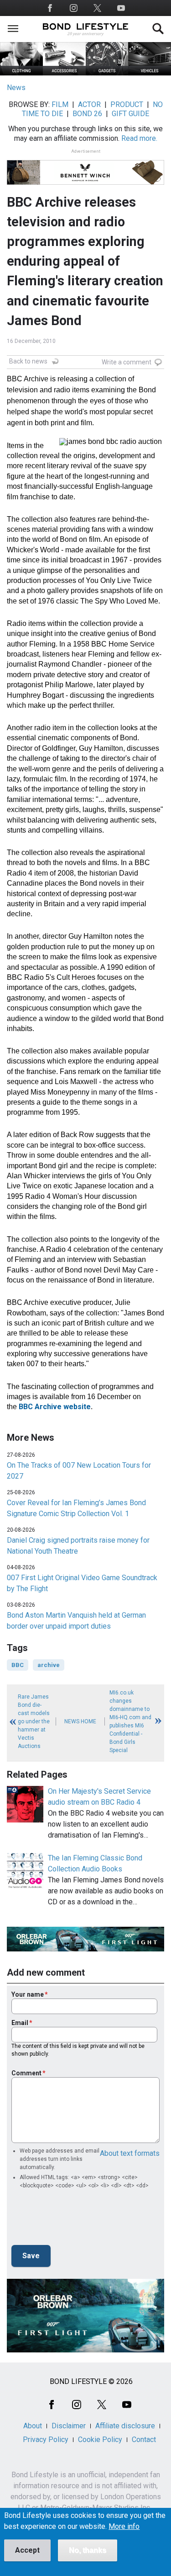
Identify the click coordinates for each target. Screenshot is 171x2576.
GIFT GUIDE (130, 114)
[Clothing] (21, 73)
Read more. (139, 138)
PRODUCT (127, 104)
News (16, 88)
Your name (28, 1994)
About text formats (130, 2153)
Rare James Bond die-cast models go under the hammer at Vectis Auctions (34, 1721)
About (33, 2426)
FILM (60, 104)
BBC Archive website (55, 1407)
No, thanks (88, 2550)
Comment (26, 2073)
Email (20, 2023)
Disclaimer (69, 2426)
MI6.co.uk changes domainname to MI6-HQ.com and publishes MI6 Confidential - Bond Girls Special (130, 1721)
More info (124, 2527)
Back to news (28, 361)
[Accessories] (64, 73)
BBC (18, 1665)
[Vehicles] (150, 73)
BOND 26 (87, 114)
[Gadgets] (107, 73)
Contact (144, 2440)
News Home (80, 1721)
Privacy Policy (46, 2440)
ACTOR (89, 104)
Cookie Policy (100, 2440)
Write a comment (127, 362)
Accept (27, 2550)
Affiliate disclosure (125, 2426)
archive (49, 1665)
